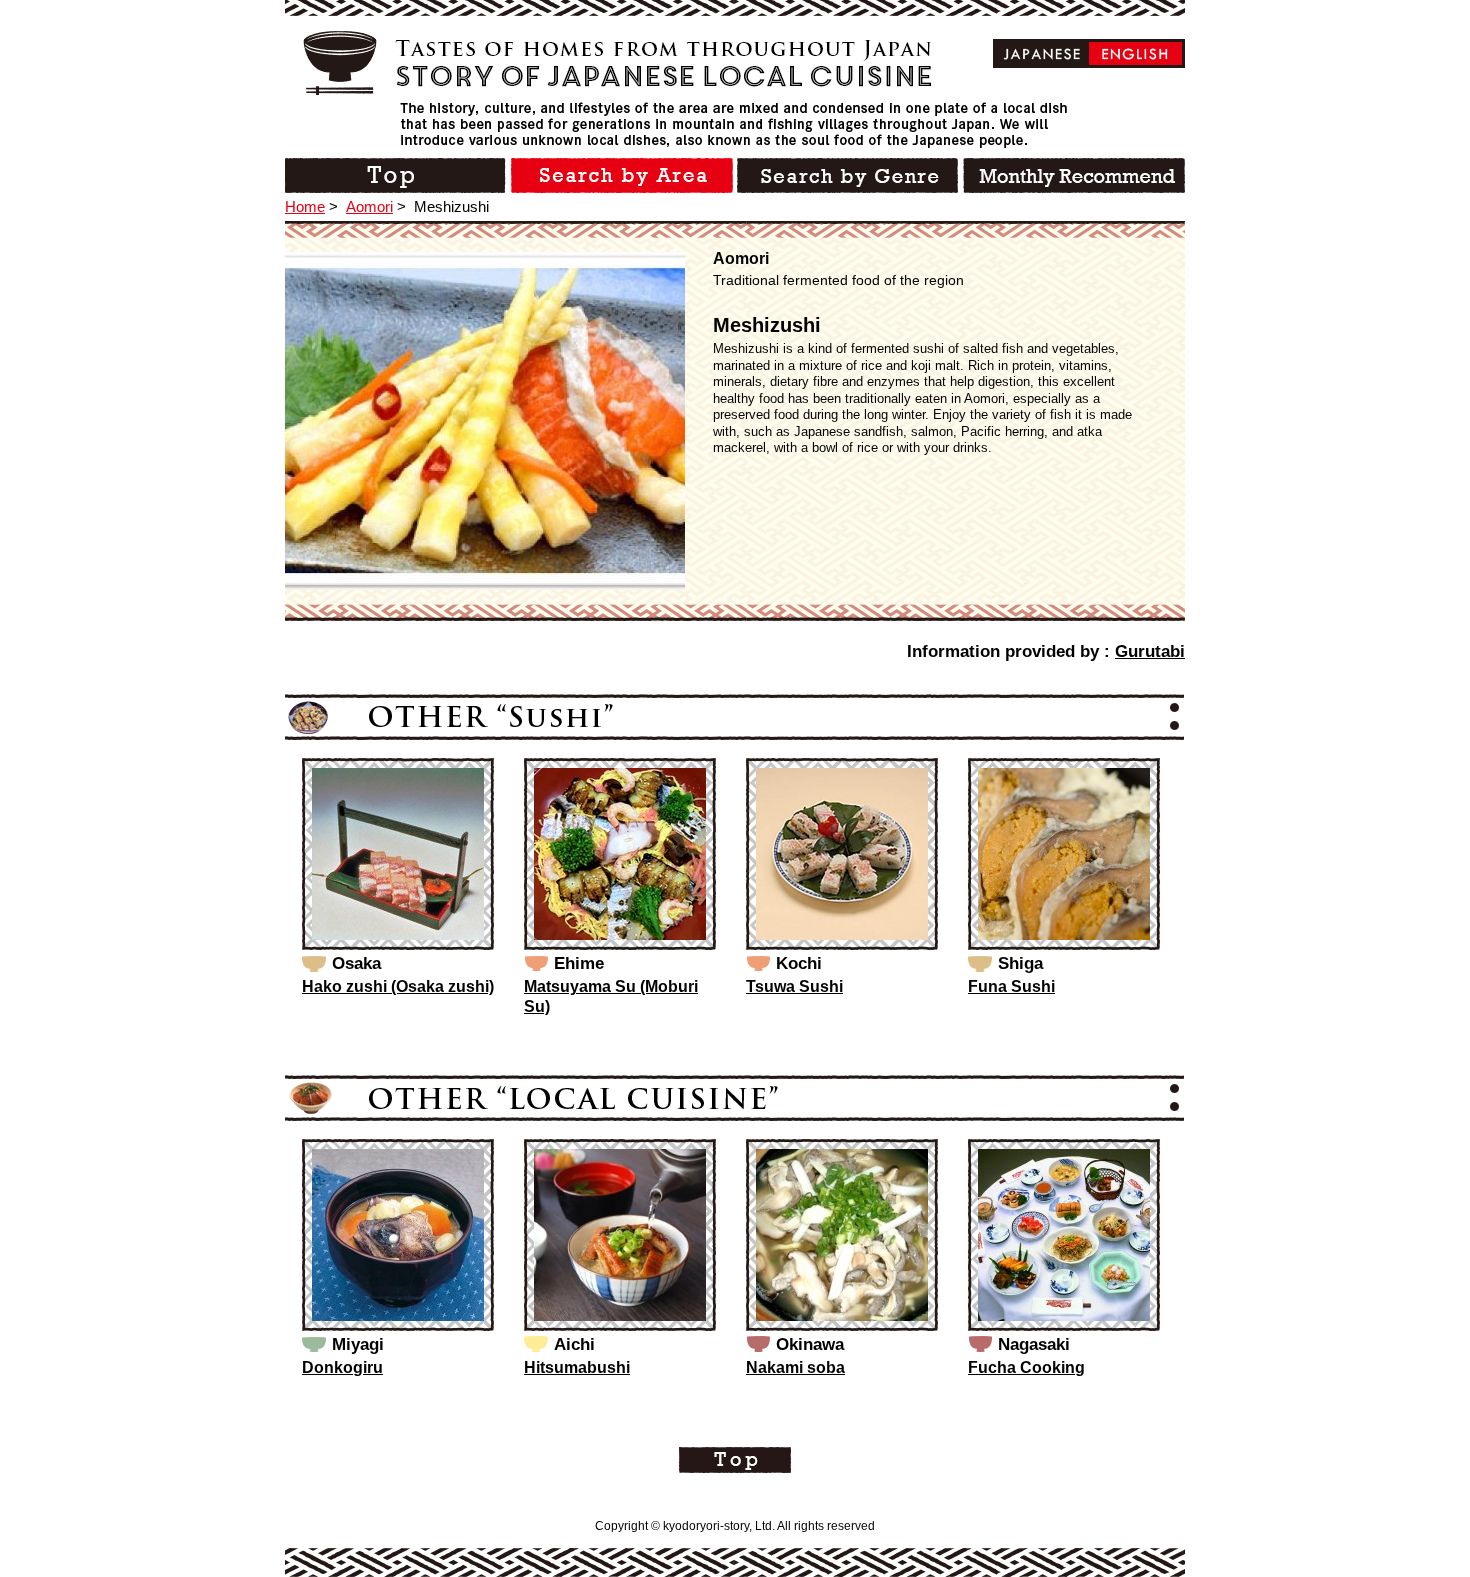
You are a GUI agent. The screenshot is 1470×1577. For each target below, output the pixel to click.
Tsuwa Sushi (794, 986)
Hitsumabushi (577, 1367)
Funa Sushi (1011, 986)
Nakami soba (795, 1367)
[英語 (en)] (1135, 53)
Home (305, 206)
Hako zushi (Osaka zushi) (398, 986)
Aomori (369, 206)
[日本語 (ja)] (1042, 53)
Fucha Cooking (1026, 1367)
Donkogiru (342, 1367)
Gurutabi (1150, 651)
